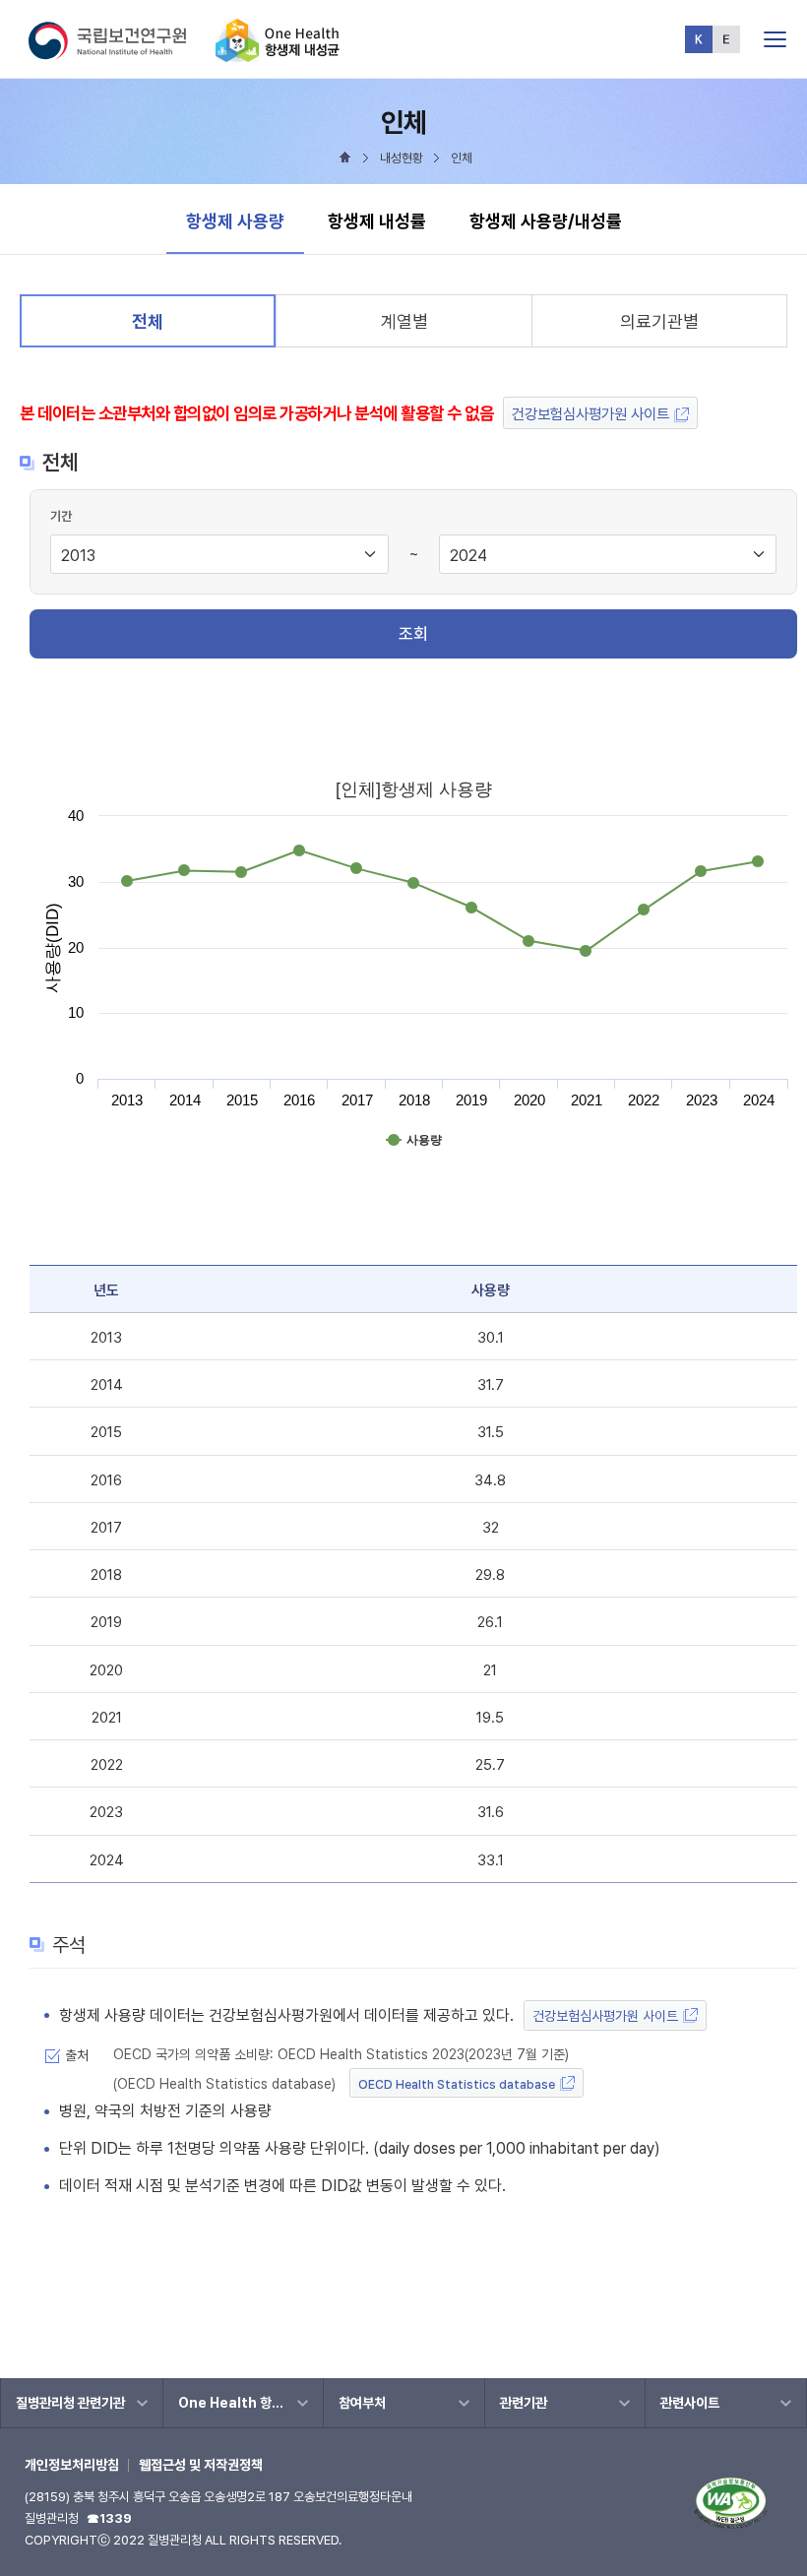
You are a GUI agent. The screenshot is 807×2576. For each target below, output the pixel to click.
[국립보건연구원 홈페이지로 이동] (120, 54)
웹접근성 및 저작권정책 (201, 2465)
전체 (155, 328)
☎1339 (109, 2518)
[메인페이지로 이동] (278, 54)
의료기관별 (659, 321)
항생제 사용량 (235, 220)
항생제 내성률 (377, 221)
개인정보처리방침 (72, 2465)
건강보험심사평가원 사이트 (590, 414)
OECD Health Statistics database (457, 2084)
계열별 (404, 321)
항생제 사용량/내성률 (546, 221)
